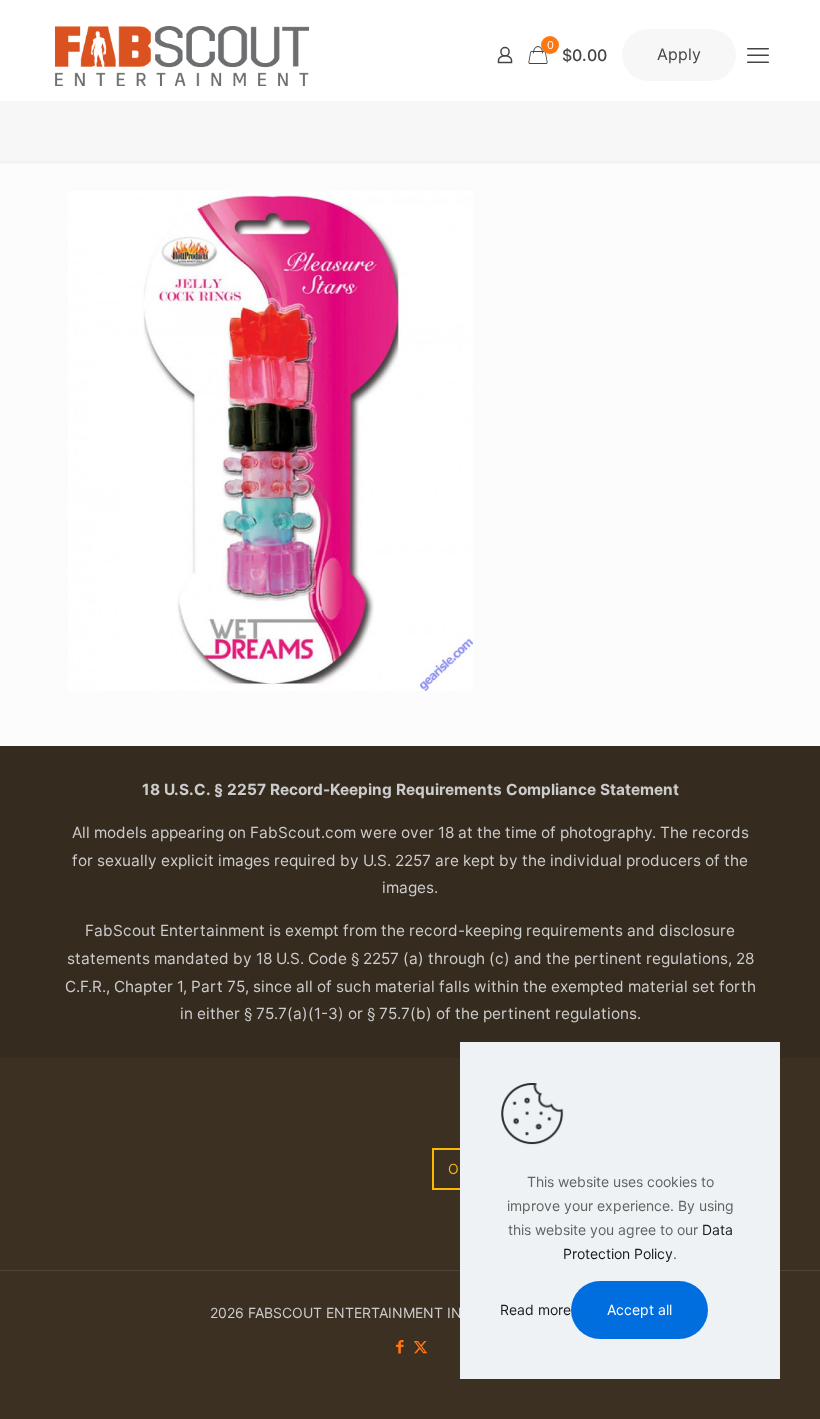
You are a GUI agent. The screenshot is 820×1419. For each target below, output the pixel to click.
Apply (679, 54)
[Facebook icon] (399, 1346)
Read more (535, 1309)
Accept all (639, 1309)
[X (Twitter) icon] (420, 1346)
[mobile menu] (758, 55)
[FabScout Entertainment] (182, 55)
